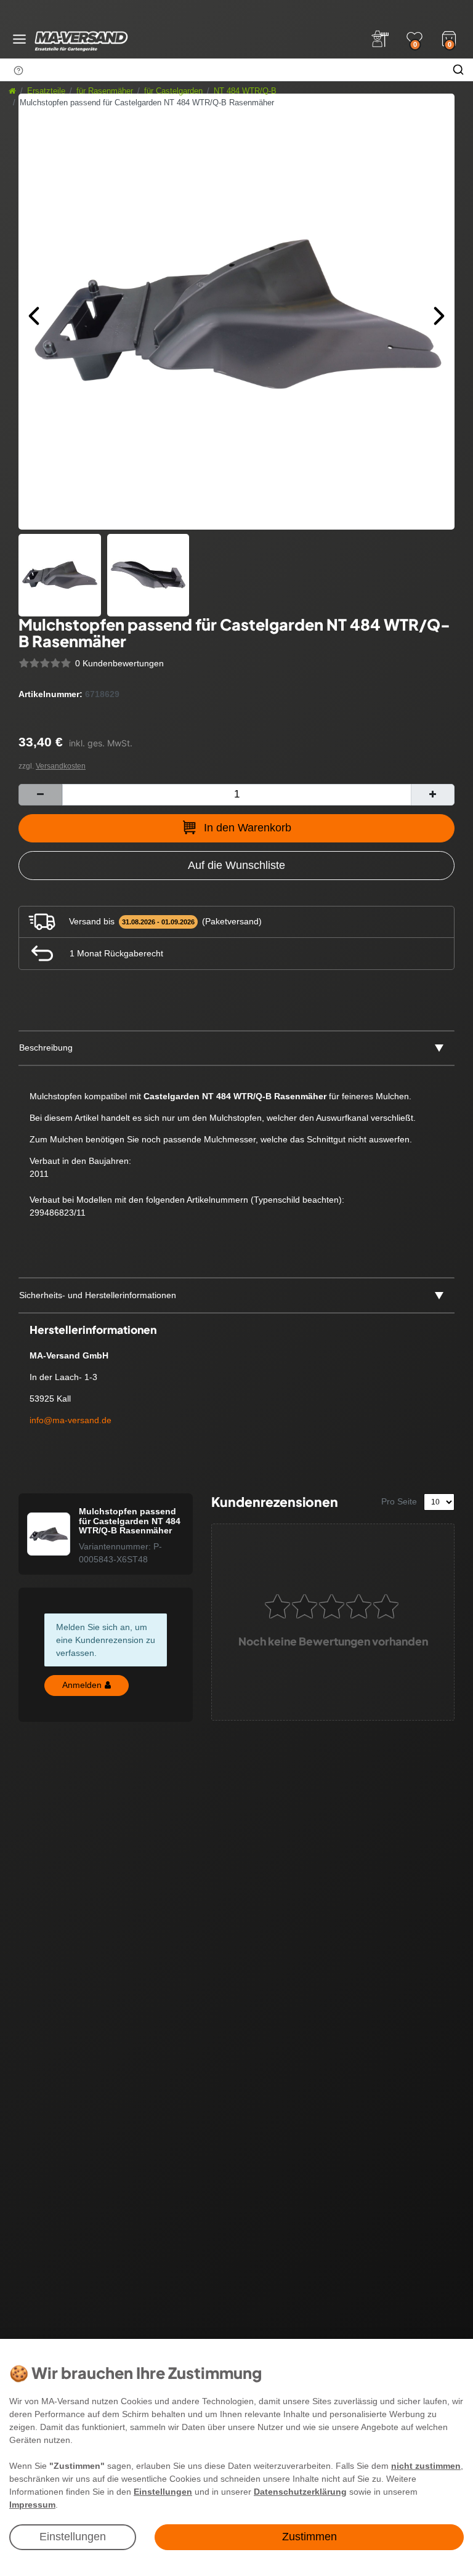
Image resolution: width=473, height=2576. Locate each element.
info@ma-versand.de (71, 1420)
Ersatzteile (46, 91)
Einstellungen (73, 2537)
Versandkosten (61, 766)
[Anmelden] (380, 39)
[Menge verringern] (40, 795)
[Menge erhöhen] (433, 795)
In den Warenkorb (248, 828)
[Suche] (458, 70)
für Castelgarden (173, 91)
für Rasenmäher (105, 91)
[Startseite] (12, 91)
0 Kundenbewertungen (119, 663)
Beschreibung (46, 1048)
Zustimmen (309, 2537)
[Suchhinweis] (18, 70)
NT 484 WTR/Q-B (245, 91)
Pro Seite (399, 1501)
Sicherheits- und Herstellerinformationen (98, 1295)
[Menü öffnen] (19, 39)
